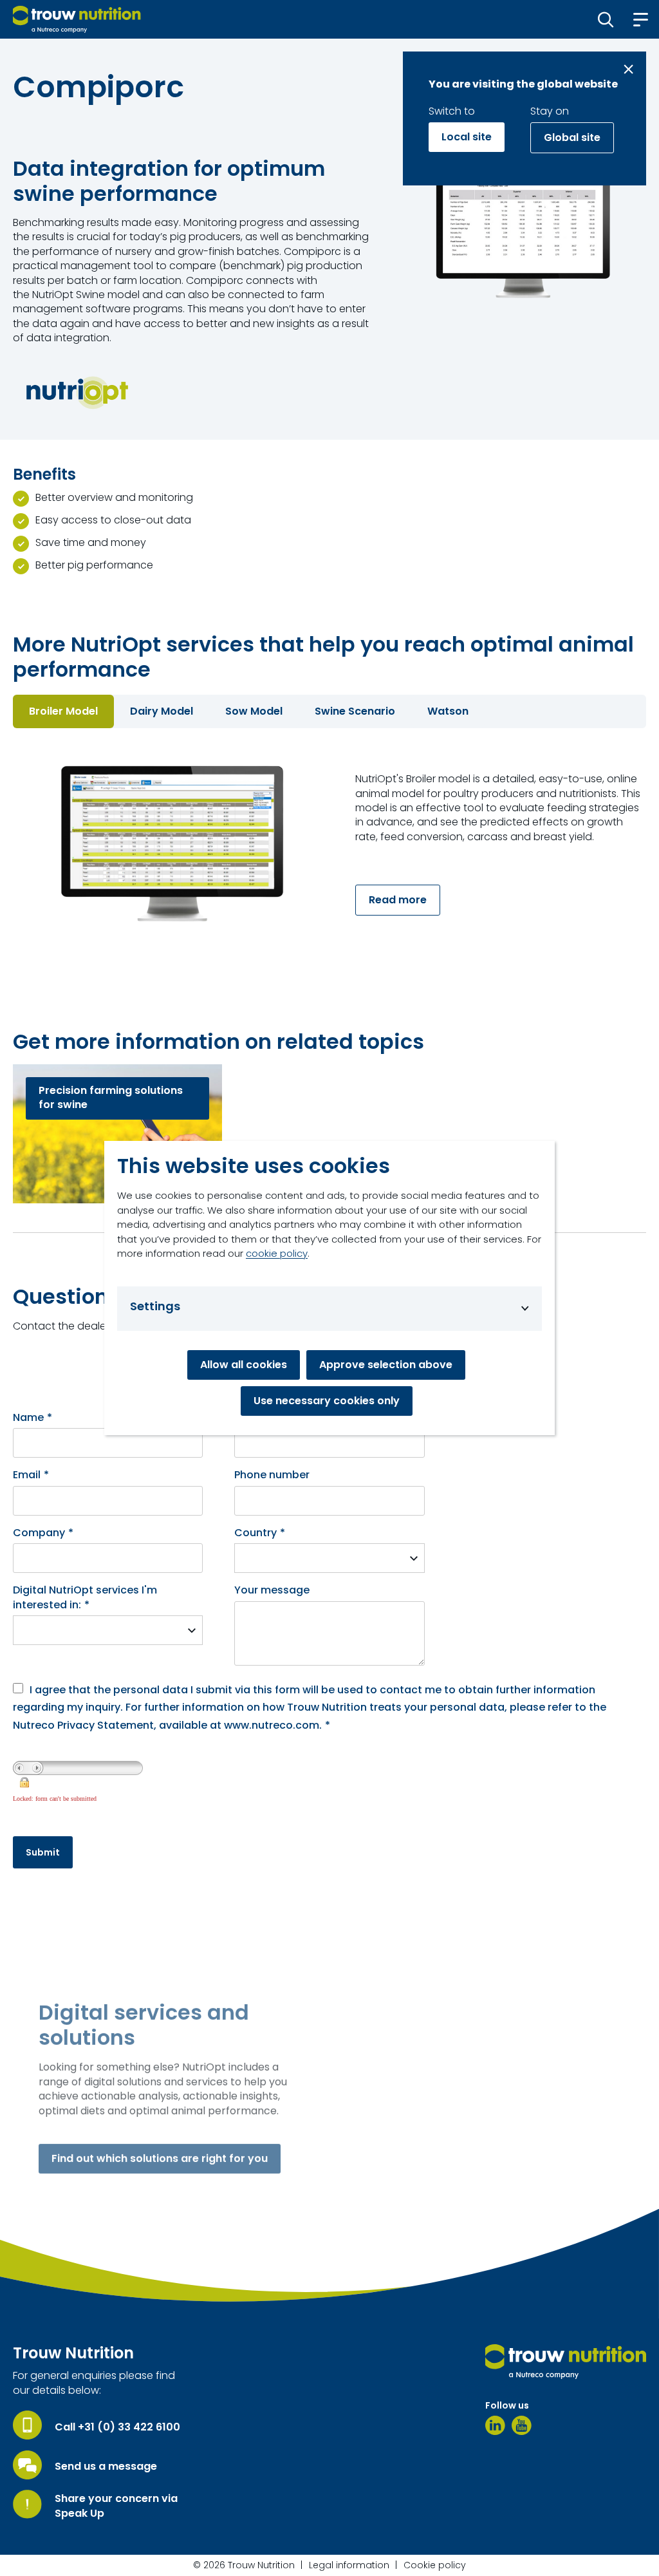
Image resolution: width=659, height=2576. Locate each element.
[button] (606, 19)
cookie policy (277, 1253)
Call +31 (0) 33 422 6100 (117, 2427)
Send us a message (106, 2467)
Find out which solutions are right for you (160, 2158)
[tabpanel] (329, 847)
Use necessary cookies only (327, 1401)
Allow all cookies (244, 1365)
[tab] (63, 711)
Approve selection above (386, 1365)
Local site (467, 137)
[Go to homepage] (77, 19)
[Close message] (628, 69)
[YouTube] (522, 2425)
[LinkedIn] (495, 2425)
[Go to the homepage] (566, 2362)
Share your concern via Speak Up (116, 2506)
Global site (572, 137)
